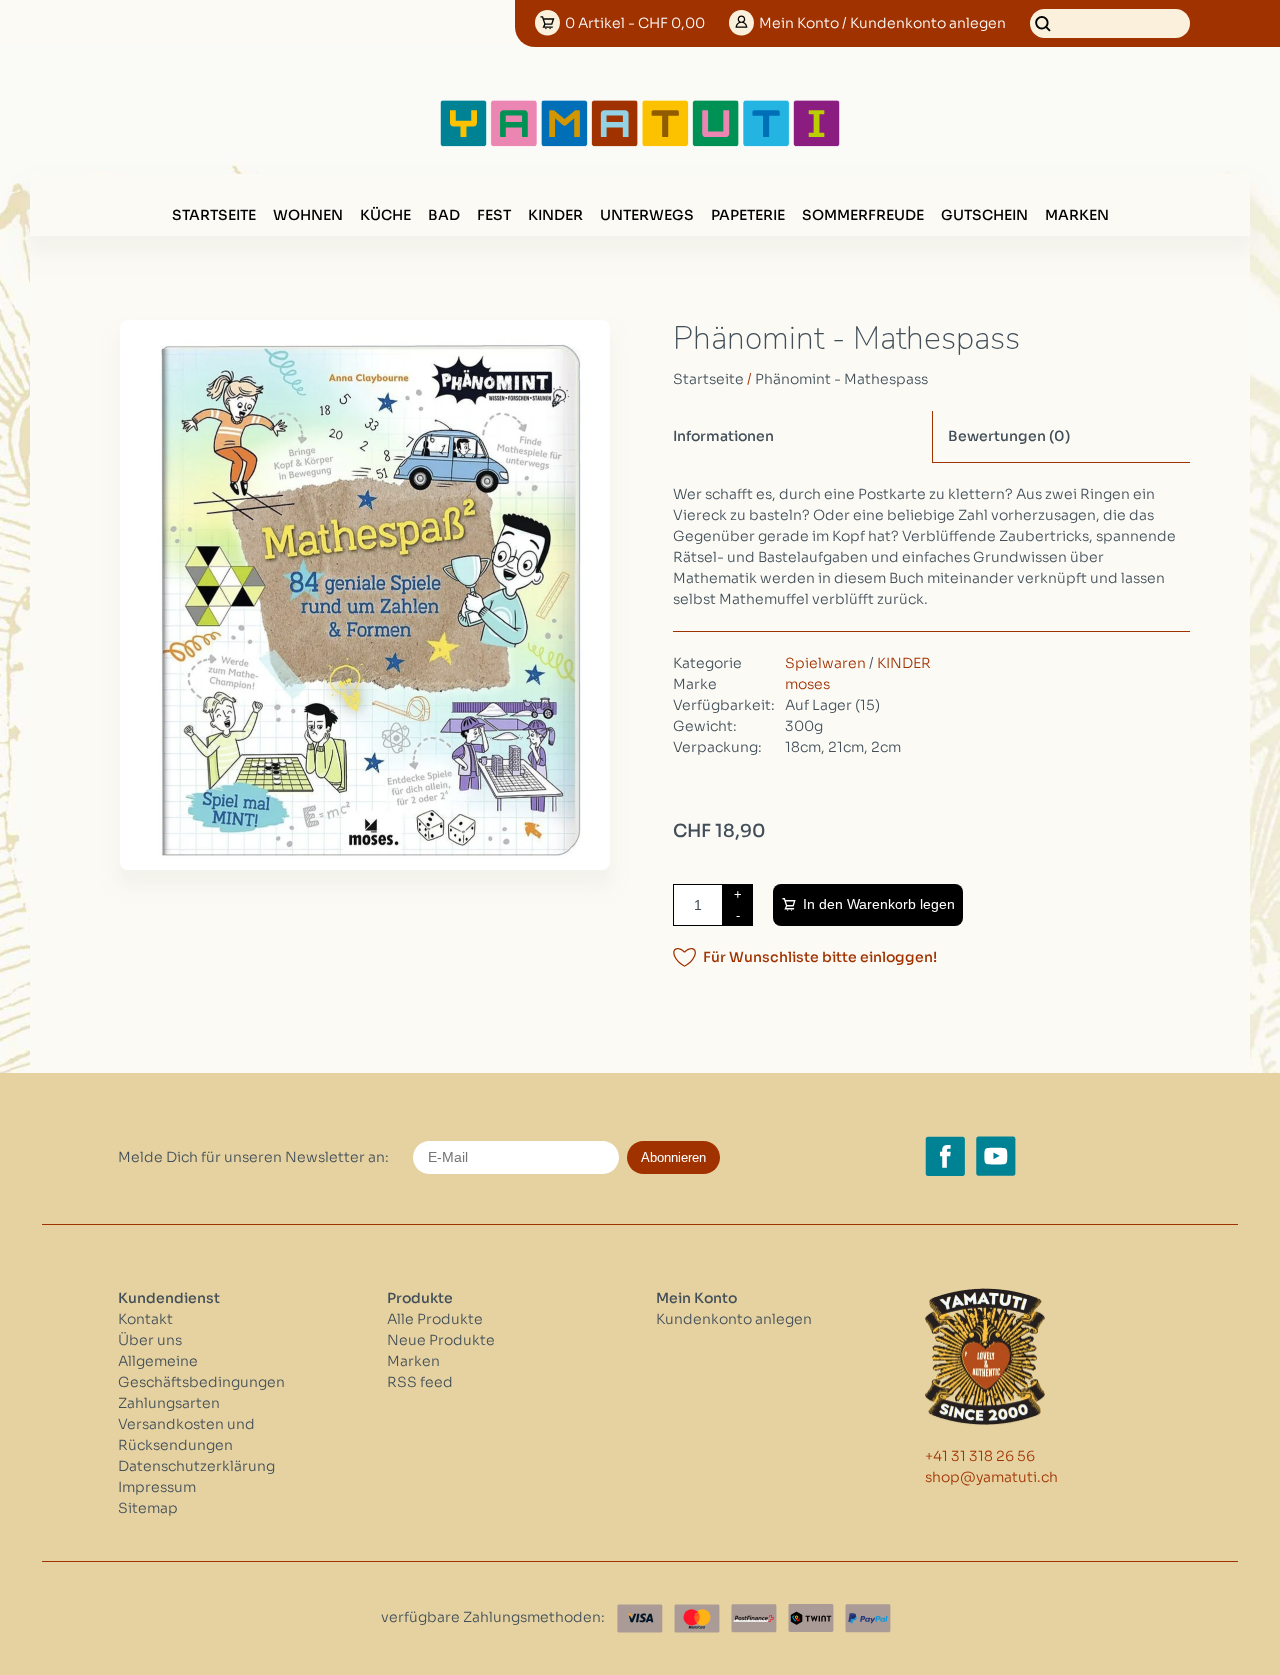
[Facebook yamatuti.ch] (945, 1156)
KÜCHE (385, 215)
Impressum (157, 1487)
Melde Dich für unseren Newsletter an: (253, 1157)
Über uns (150, 1340)
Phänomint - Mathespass (841, 379)
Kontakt (145, 1319)
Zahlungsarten (169, 1403)
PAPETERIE (748, 215)
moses (807, 684)
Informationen (723, 436)
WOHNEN (308, 215)
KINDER (555, 215)
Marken (1077, 215)
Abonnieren (673, 1157)
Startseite (214, 215)
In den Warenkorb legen (879, 904)
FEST (494, 215)
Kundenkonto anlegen (734, 1319)
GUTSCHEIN (984, 215)
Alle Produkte (435, 1319)
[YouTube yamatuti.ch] (996, 1156)
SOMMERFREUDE (863, 215)
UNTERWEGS (647, 215)
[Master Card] (697, 1618)
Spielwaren (825, 663)
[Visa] (640, 1618)
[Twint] (811, 1618)
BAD (444, 215)
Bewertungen (1009, 436)
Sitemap (148, 1508)
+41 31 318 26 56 (980, 1456)
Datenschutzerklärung (196, 1466)
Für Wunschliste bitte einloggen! (820, 957)
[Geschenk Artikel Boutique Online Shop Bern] (640, 142)
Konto (882, 23)
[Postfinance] (754, 1618)
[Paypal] (868, 1618)
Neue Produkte (441, 1340)
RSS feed (420, 1382)
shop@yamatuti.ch (991, 1477)
